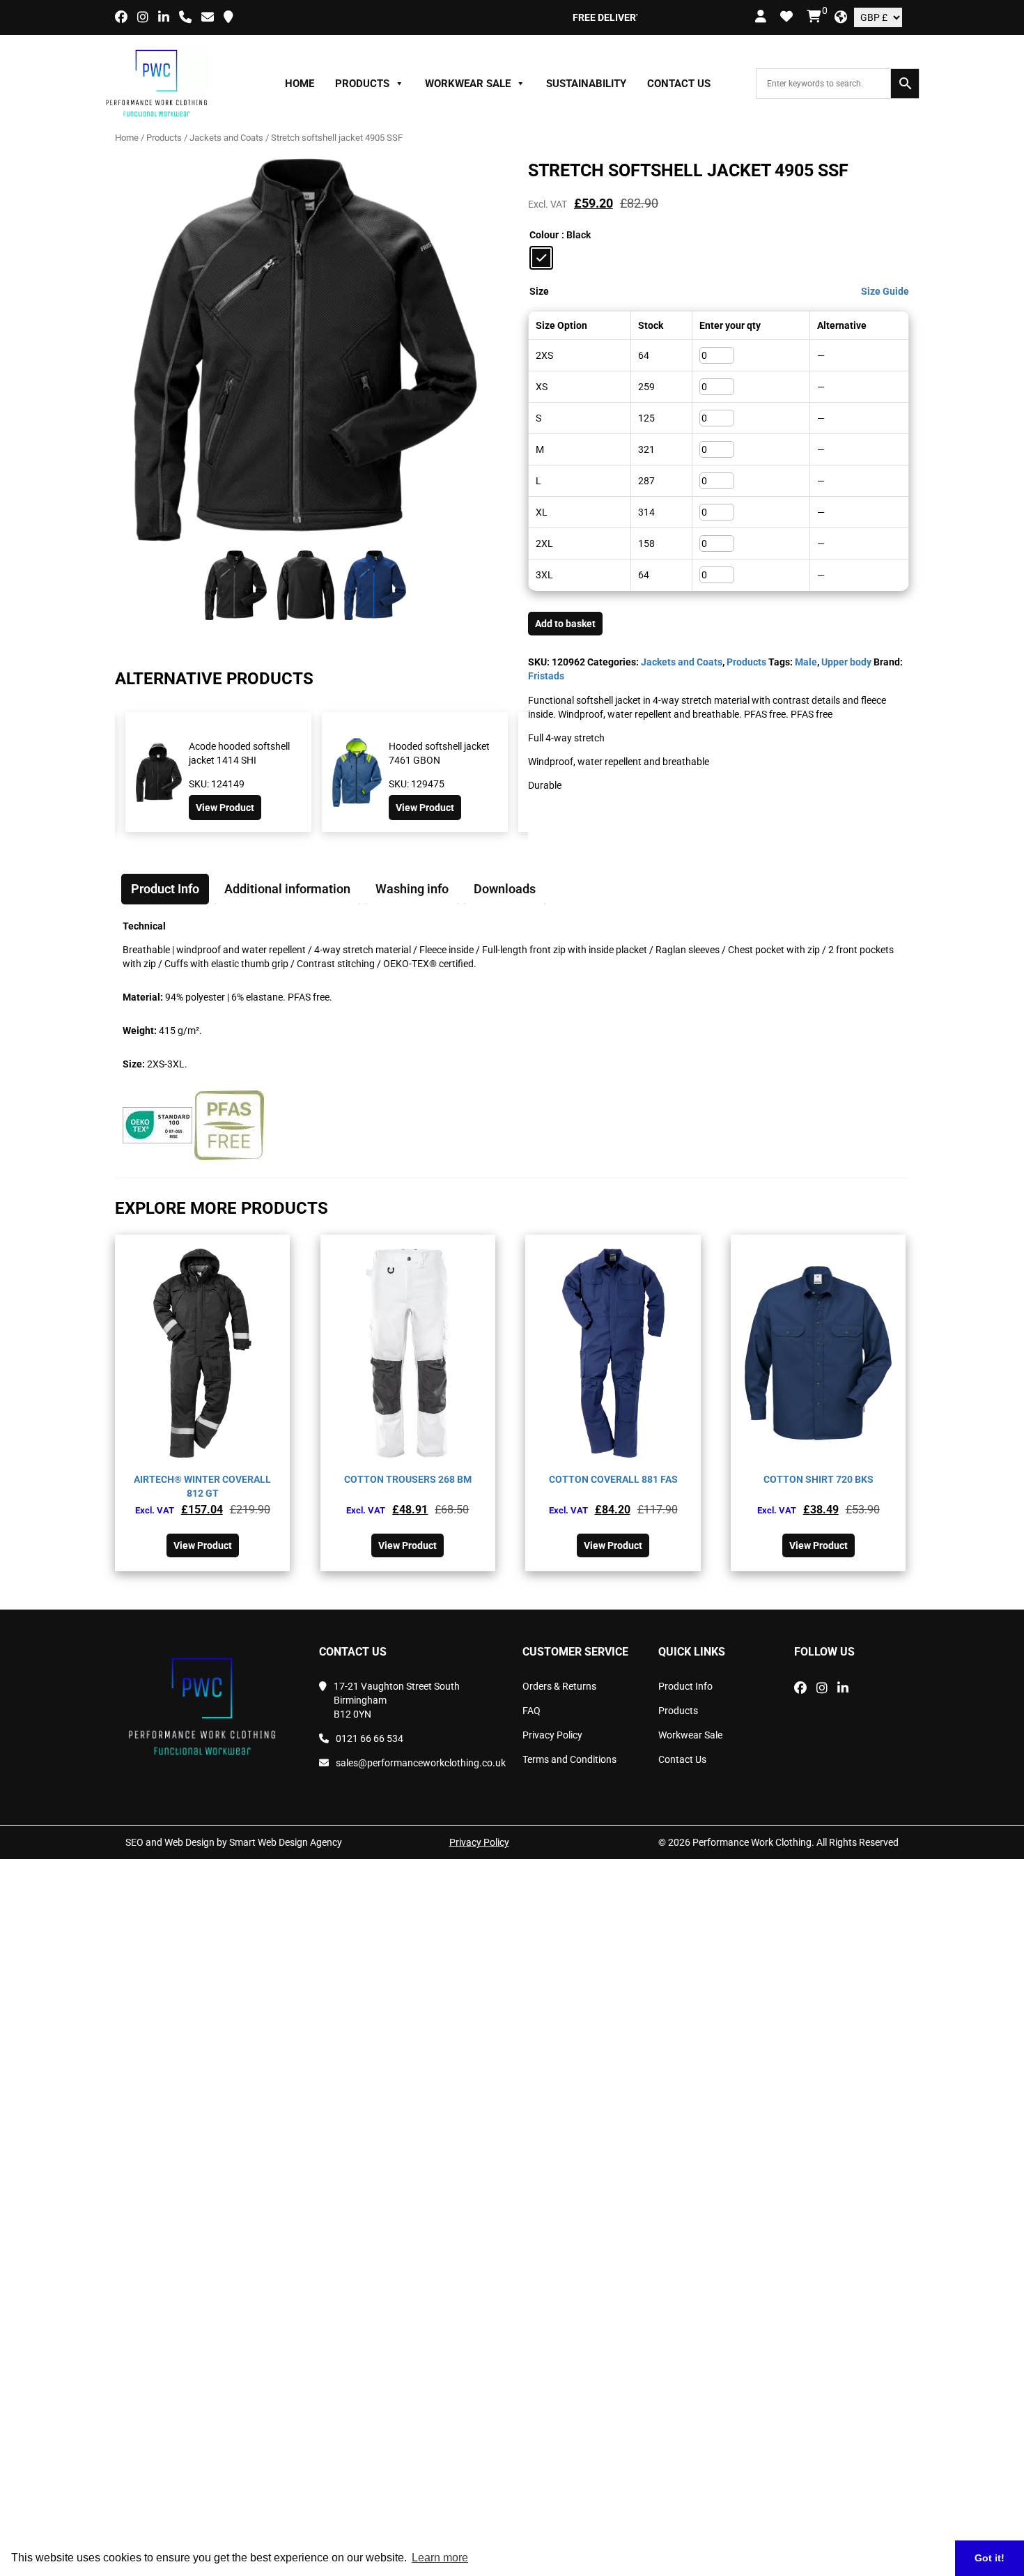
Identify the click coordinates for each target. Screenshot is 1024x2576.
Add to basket (565, 624)
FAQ (532, 1711)
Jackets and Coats (226, 138)
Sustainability (586, 84)
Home (300, 84)
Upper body (846, 662)
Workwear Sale (468, 84)
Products (362, 84)
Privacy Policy (552, 1735)
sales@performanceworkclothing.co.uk (419, 1763)
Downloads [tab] (505, 889)
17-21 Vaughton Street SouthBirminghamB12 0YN (397, 1700)
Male (806, 662)
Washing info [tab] (412, 889)
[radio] (541, 258)
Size (539, 291)
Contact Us (679, 84)
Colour (544, 235)
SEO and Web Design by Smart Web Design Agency (234, 1842)
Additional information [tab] (287, 889)
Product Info (685, 1686)
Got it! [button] (990, 2558)
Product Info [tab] (165, 889)
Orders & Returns (559, 1686)
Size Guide (885, 291)
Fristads (546, 676)
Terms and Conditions (569, 1759)
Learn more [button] (440, 2558)
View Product (228, 808)
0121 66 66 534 (370, 1738)
